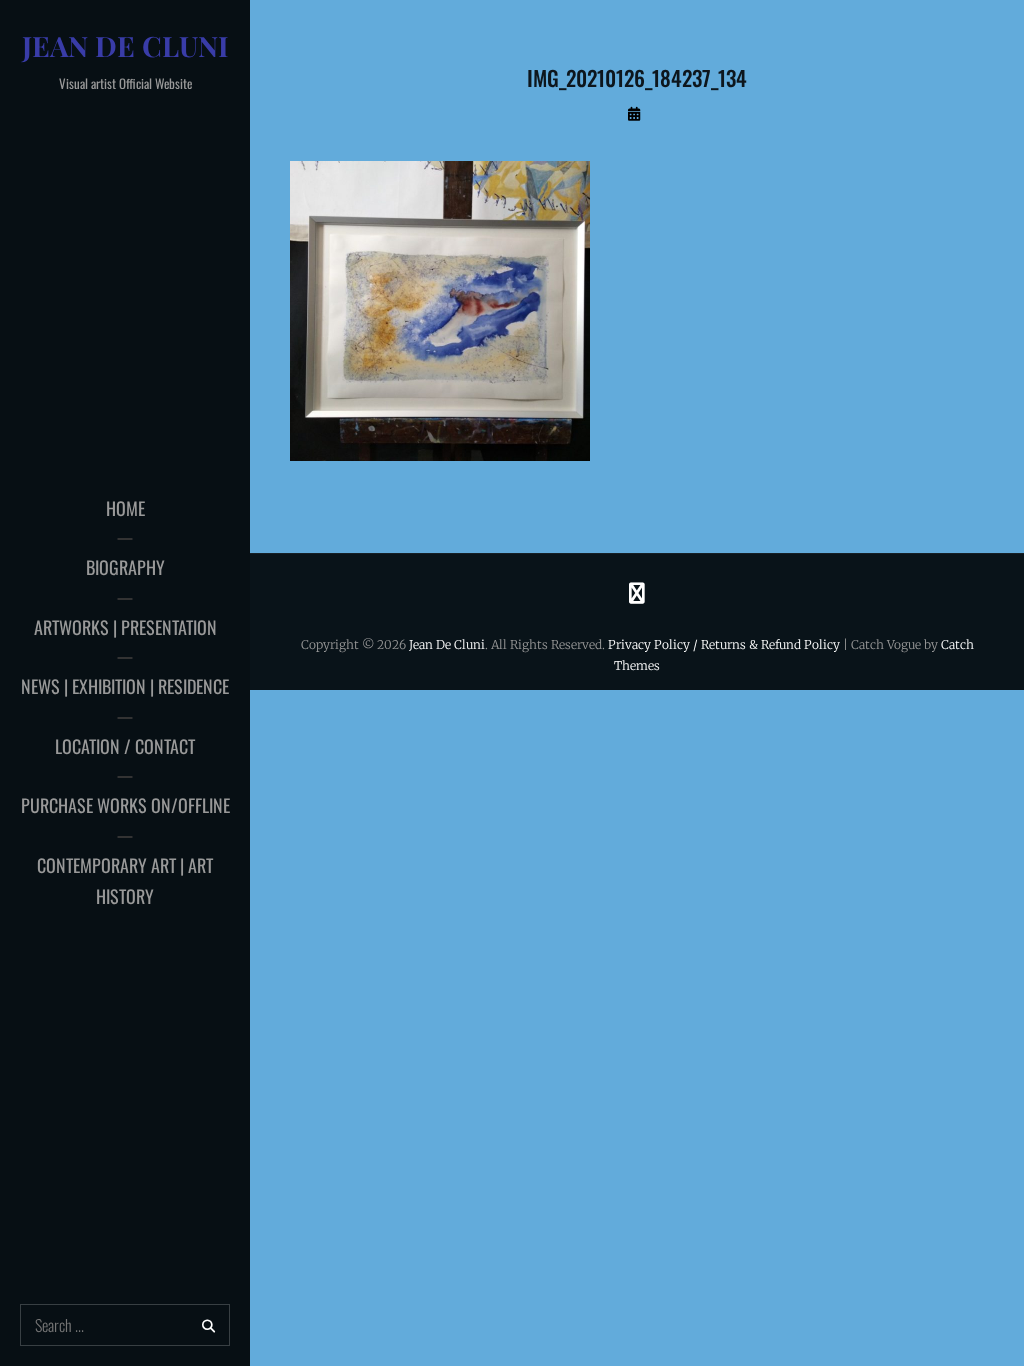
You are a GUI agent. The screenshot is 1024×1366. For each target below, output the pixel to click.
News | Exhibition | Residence (125, 686)
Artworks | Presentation (125, 627)
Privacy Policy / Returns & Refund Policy (724, 644)
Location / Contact (125, 746)
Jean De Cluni (125, 45)
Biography (125, 567)
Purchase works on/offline (125, 805)
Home (125, 508)
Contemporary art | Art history (125, 881)
